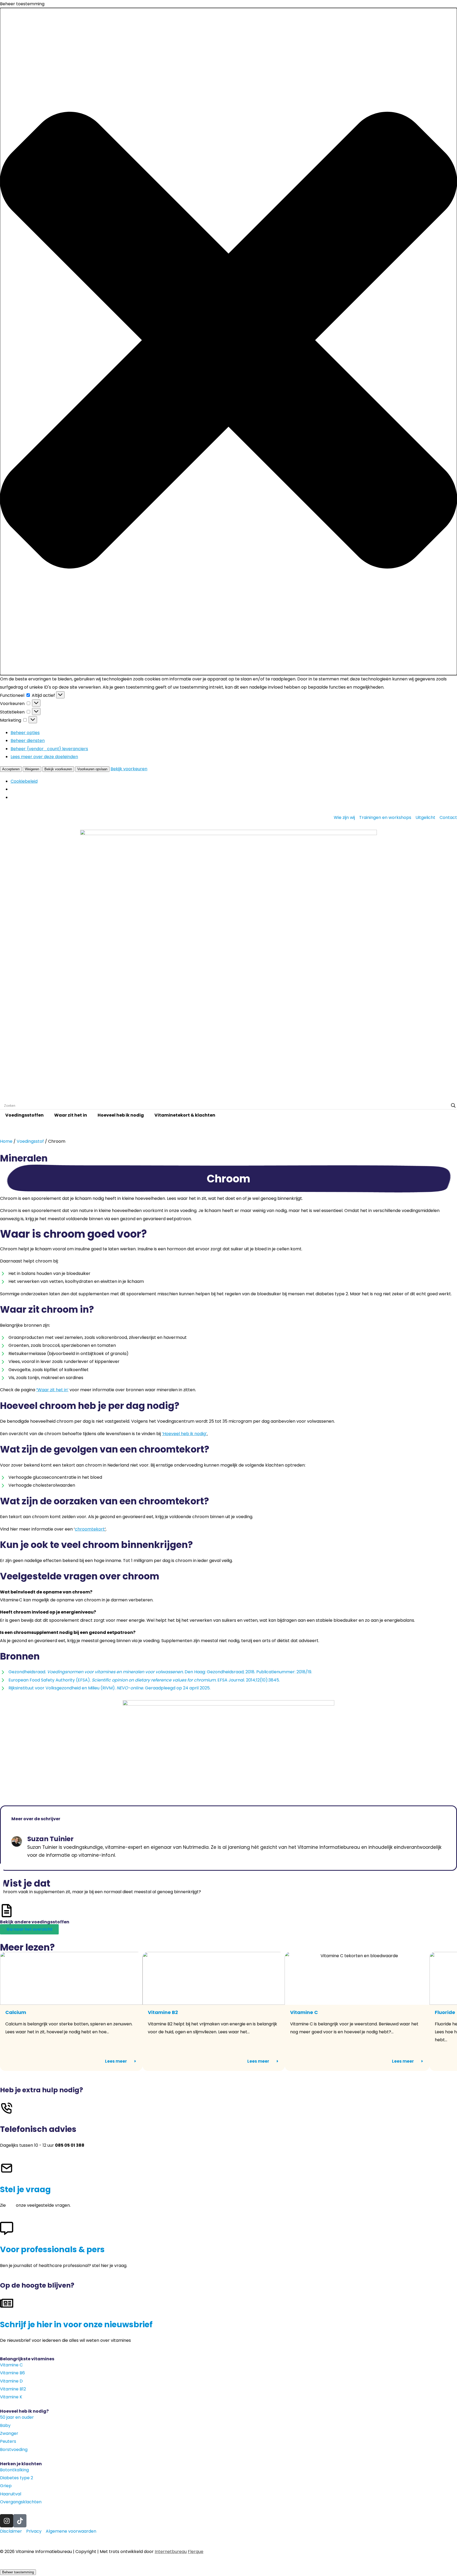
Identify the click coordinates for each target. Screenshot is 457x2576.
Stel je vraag (25, 2189)
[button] (229, 342)
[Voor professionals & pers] (7, 2228)
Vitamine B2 (163, 2012)
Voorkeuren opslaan (92, 769)
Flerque (196, 2552)
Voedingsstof (30, 1141)
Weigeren (32, 769)
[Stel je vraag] (7, 2168)
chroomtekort (90, 1529)
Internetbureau (171, 2552)
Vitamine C (304, 2012)
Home (6, 1141)
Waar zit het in (71, 1115)
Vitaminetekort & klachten (185, 1115)
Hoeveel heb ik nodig (121, 1115)
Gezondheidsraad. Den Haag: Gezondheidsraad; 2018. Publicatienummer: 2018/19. (160, 1672)
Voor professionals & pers (52, 2249)
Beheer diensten (28, 741)
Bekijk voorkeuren (58, 769)
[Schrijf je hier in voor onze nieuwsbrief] (7, 2303)
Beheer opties (25, 733)
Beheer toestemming (18, 2572)
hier (11, 2205)
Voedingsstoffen (24, 1115)
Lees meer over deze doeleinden (44, 757)
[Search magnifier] (453, 1105)
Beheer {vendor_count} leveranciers (49, 749)
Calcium (16, 2012)
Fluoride (445, 2012)
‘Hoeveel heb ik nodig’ (184, 1434)
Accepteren (11, 769)
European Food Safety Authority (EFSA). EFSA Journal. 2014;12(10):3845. (144, 1680)
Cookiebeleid (24, 781)
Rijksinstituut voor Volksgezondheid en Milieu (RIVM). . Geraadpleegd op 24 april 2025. (109, 1688)
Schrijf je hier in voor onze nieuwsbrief (76, 2324)
